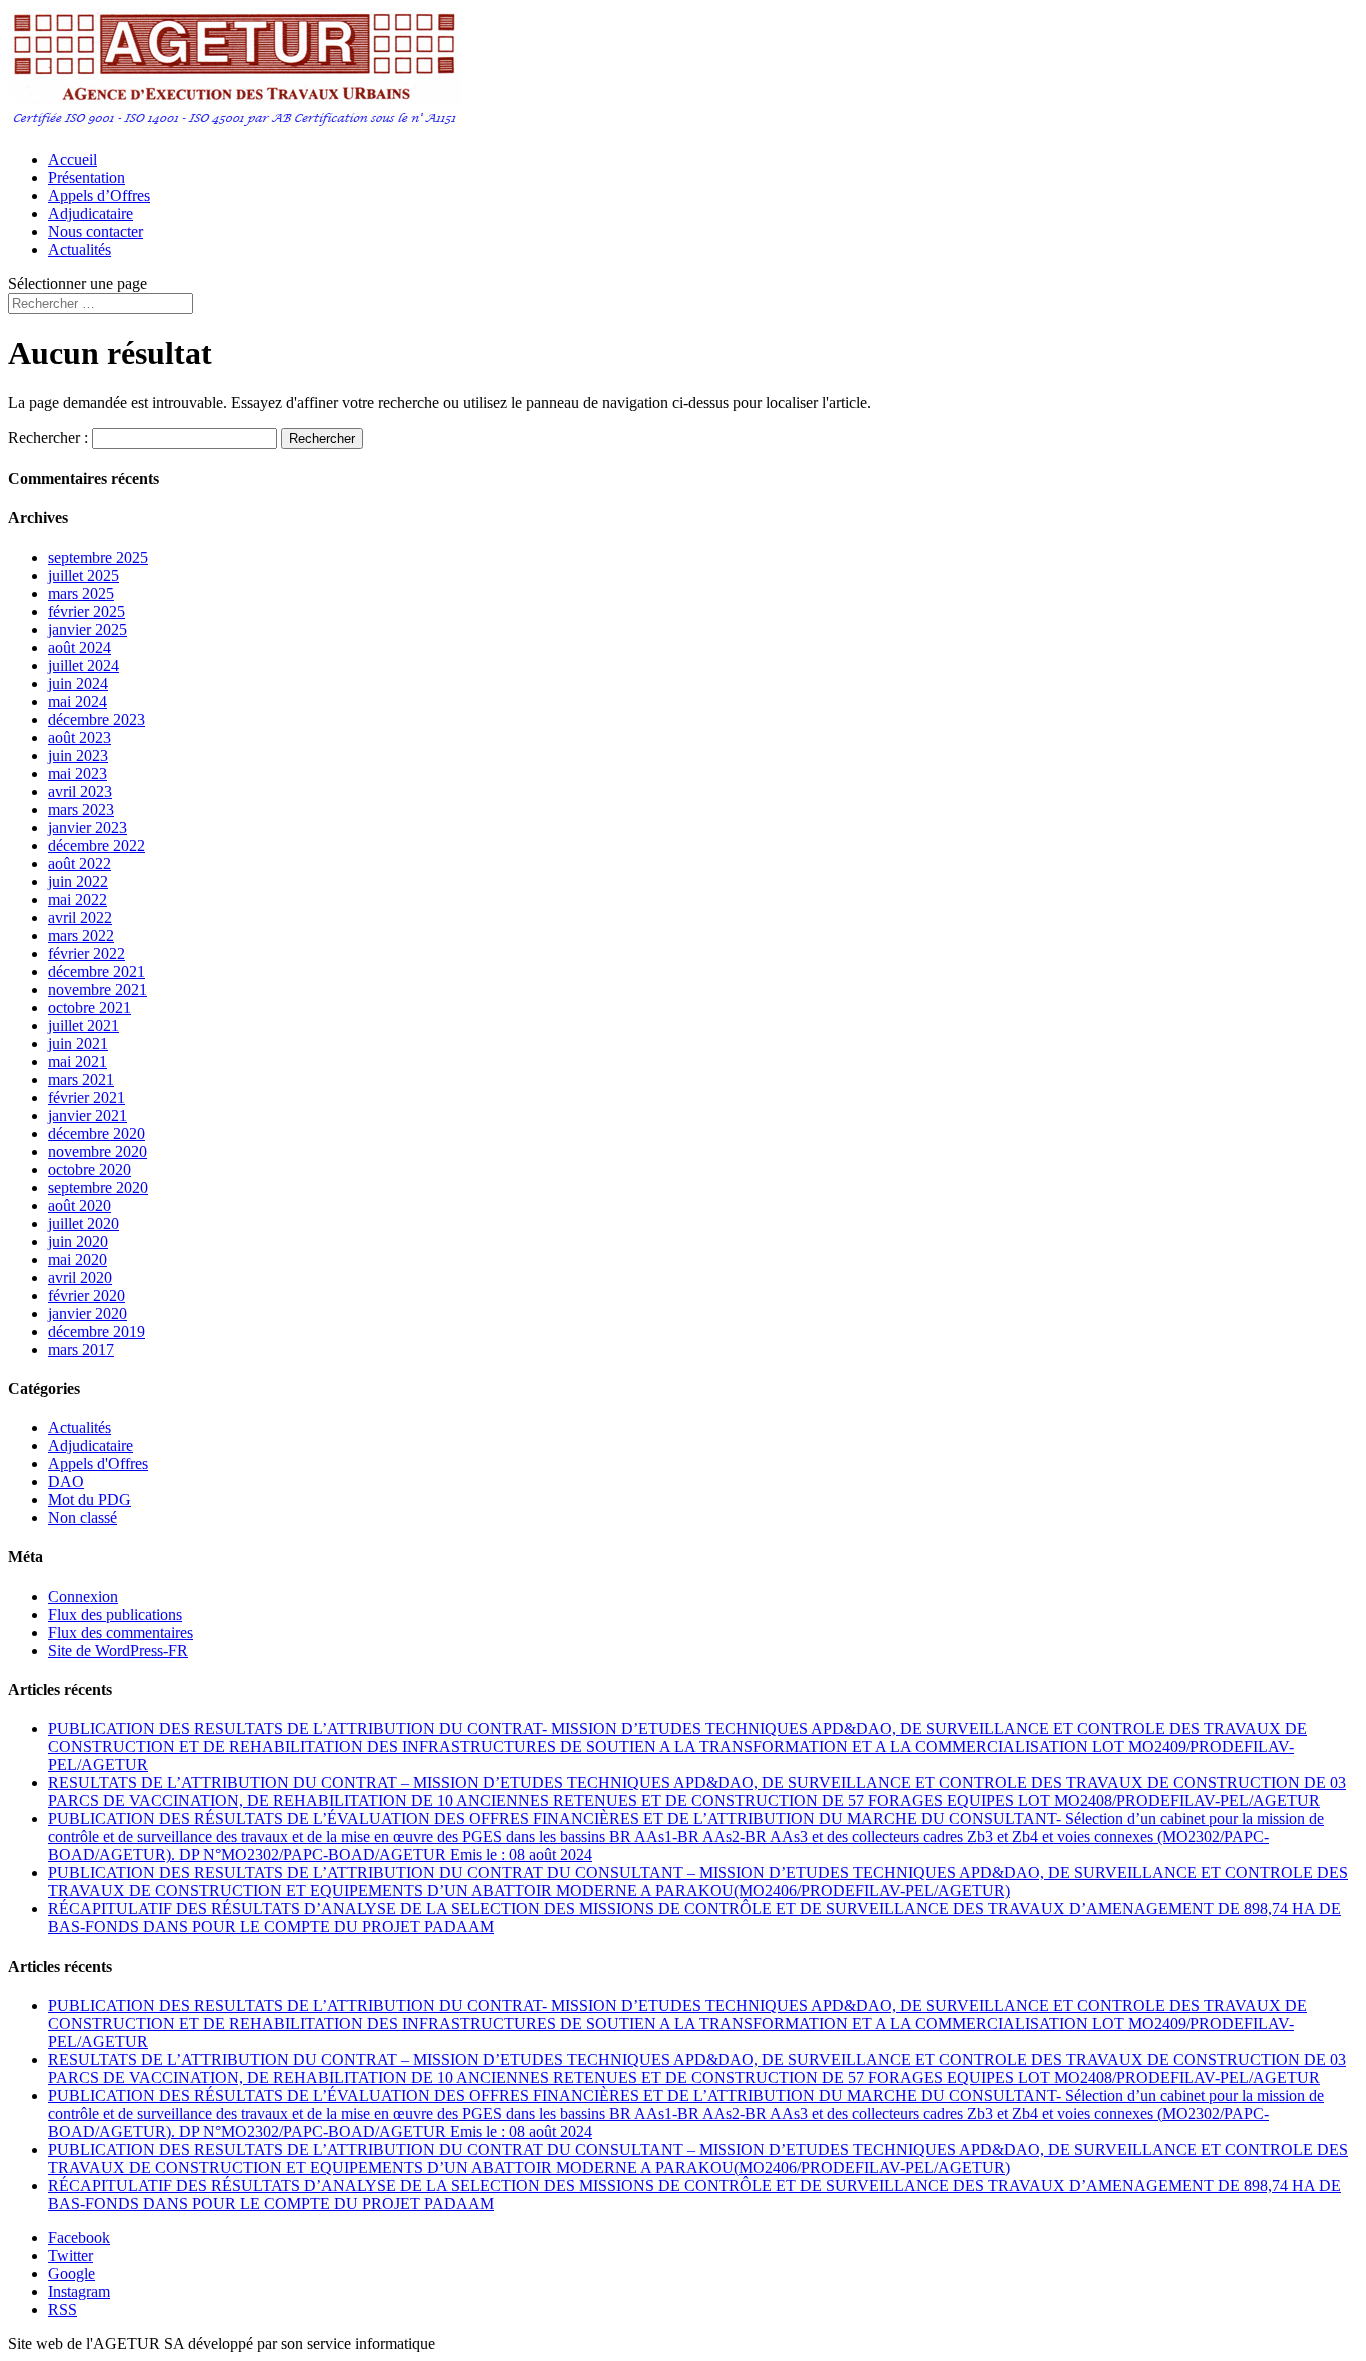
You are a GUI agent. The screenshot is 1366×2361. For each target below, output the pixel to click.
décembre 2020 (96, 1133)
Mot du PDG (89, 1499)
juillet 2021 (83, 1025)
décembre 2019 (96, 1331)
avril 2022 (80, 917)
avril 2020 (80, 1277)
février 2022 (86, 953)
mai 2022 (77, 899)
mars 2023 (81, 809)
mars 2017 (81, 1349)
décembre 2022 (96, 845)
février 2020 (86, 1295)
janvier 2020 (87, 1313)
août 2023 (79, 737)
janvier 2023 (87, 827)
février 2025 (86, 611)
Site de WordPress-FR (118, 1650)
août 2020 (79, 1205)
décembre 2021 (96, 971)
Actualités (79, 249)
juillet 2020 (83, 1223)
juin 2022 (78, 881)
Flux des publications (115, 1614)
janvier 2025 (87, 629)
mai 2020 (77, 1259)
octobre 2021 (89, 1007)
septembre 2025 (98, 557)
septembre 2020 (98, 1187)
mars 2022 (81, 935)
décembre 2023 (96, 719)
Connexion (83, 1596)
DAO (66, 1481)
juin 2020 (78, 1241)
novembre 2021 (97, 989)
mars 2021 (81, 1079)
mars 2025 (81, 593)
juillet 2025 (83, 575)
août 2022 (79, 863)
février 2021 (86, 1097)
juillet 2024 (83, 665)
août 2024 (79, 647)
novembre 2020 (97, 1151)
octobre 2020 (89, 1169)
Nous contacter (95, 231)
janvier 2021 (87, 1115)
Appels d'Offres (98, 1463)
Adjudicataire (90, 213)
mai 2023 (77, 773)
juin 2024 (78, 683)
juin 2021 (78, 1043)
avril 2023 (80, 791)
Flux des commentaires (120, 1632)
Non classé (82, 1517)
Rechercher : (48, 437)
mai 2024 (77, 701)
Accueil (72, 159)
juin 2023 (78, 755)
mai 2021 (77, 1061)
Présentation (86, 177)
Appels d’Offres (99, 195)
